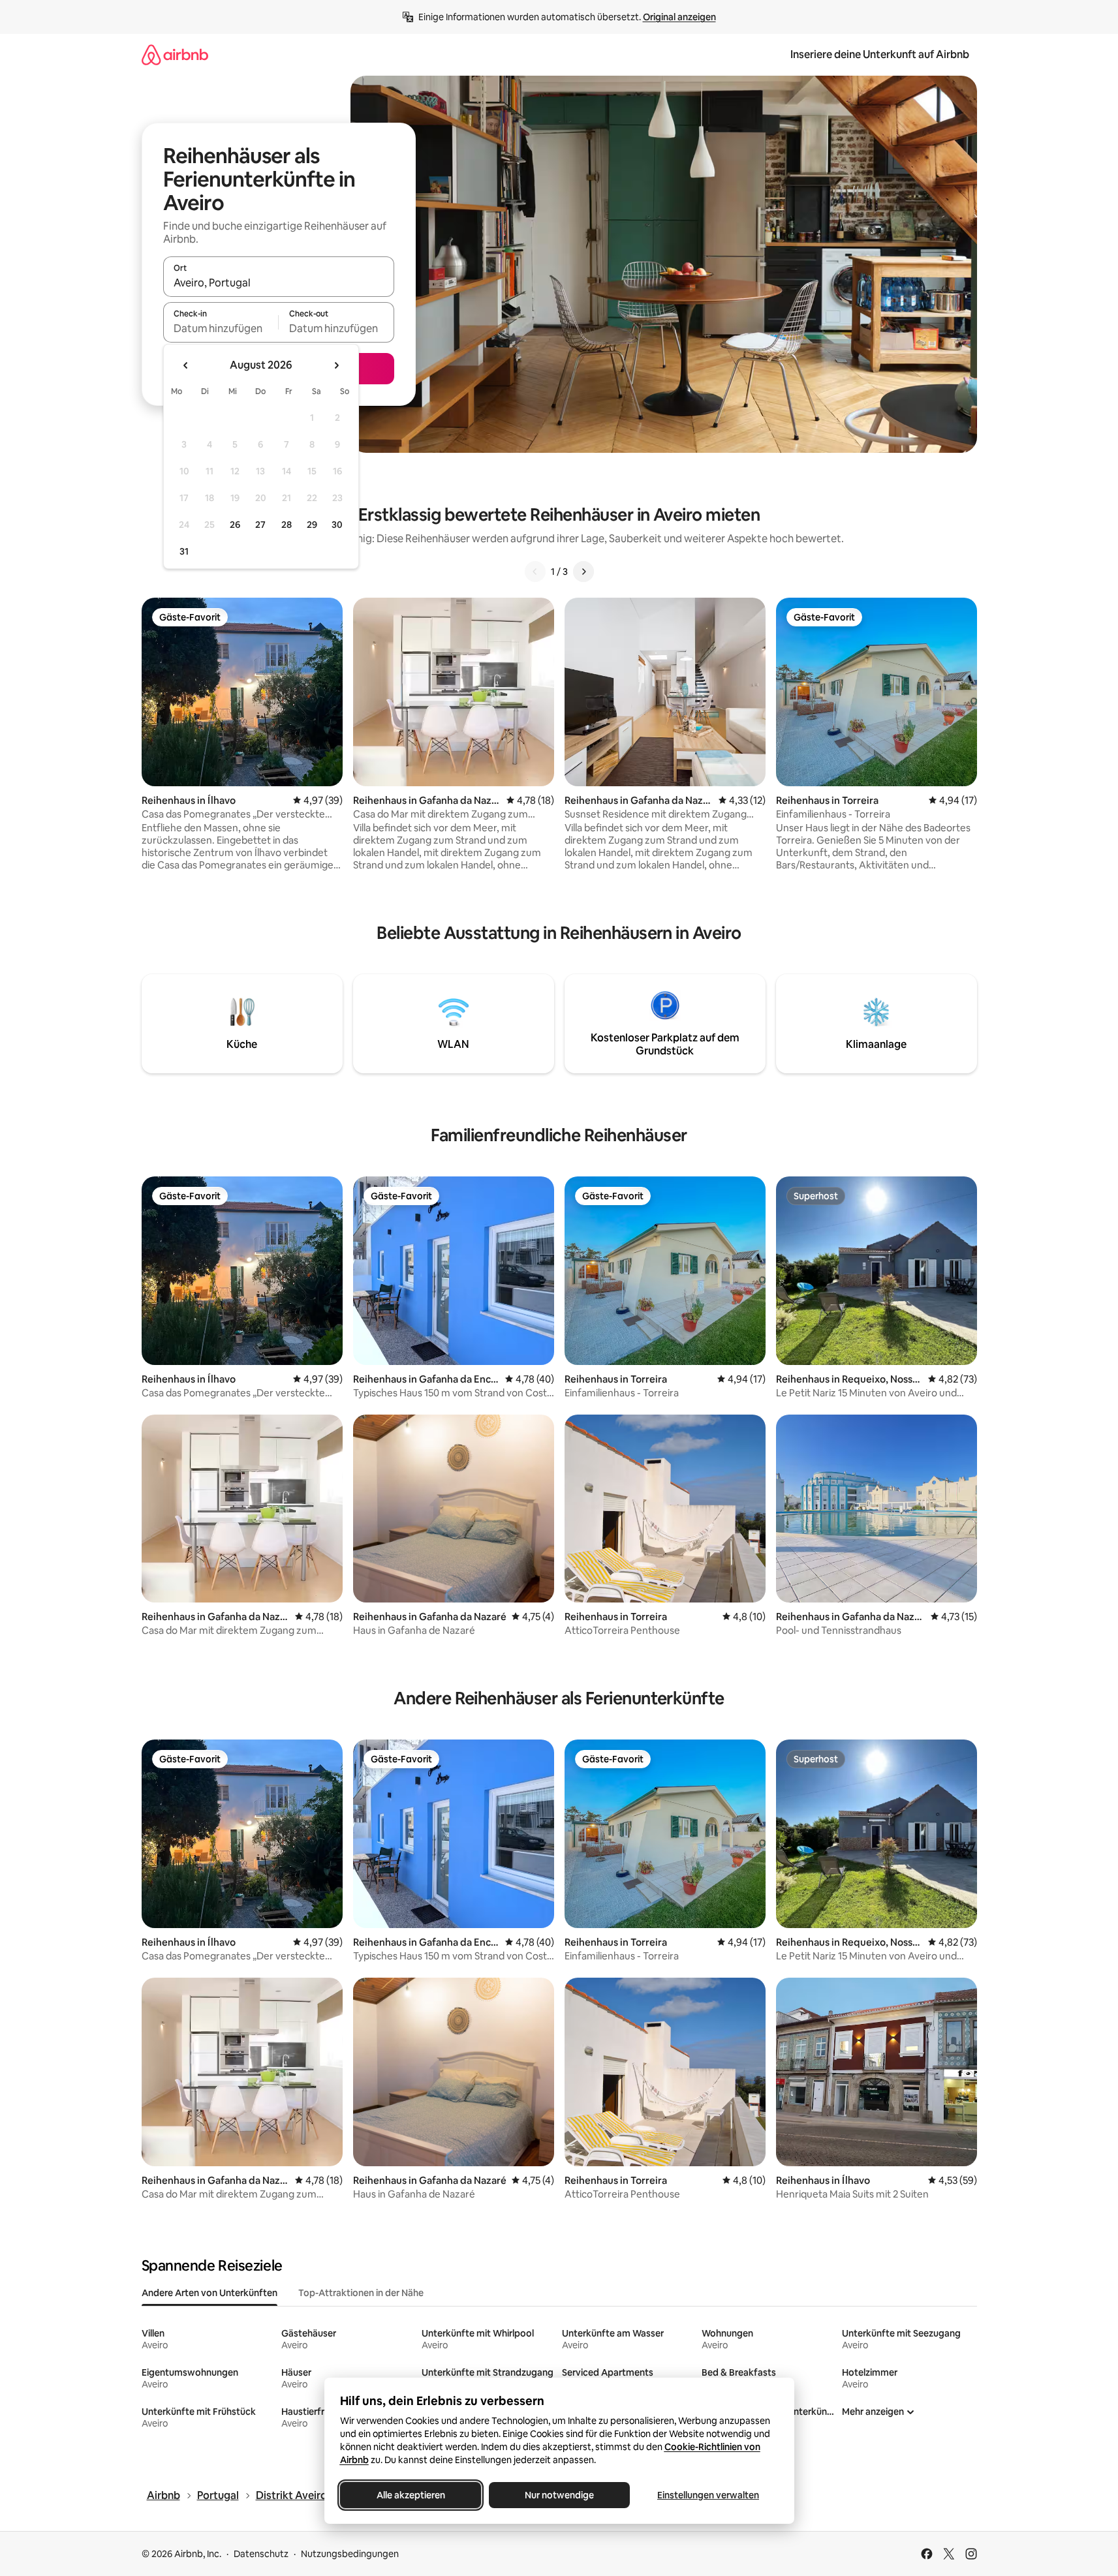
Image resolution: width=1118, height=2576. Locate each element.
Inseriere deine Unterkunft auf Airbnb (880, 54)
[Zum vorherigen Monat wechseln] (186, 365)
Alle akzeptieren (410, 2495)
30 (337, 525)
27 (260, 525)
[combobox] (279, 283)
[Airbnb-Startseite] (175, 54)
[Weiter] (583, 572)
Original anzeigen (679, 17)
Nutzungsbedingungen (350, 2554)
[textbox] (221, 328)
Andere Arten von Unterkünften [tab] (210, 2293)
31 (184, 551)
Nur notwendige (559, 2495)
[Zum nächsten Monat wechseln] (336, 365)
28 (287, 525)
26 (235, 525)
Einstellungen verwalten (708, 2495)
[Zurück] (535, 572)
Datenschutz (261, 2554)
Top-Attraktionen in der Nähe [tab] (361, 2293)
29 (312, 525)
